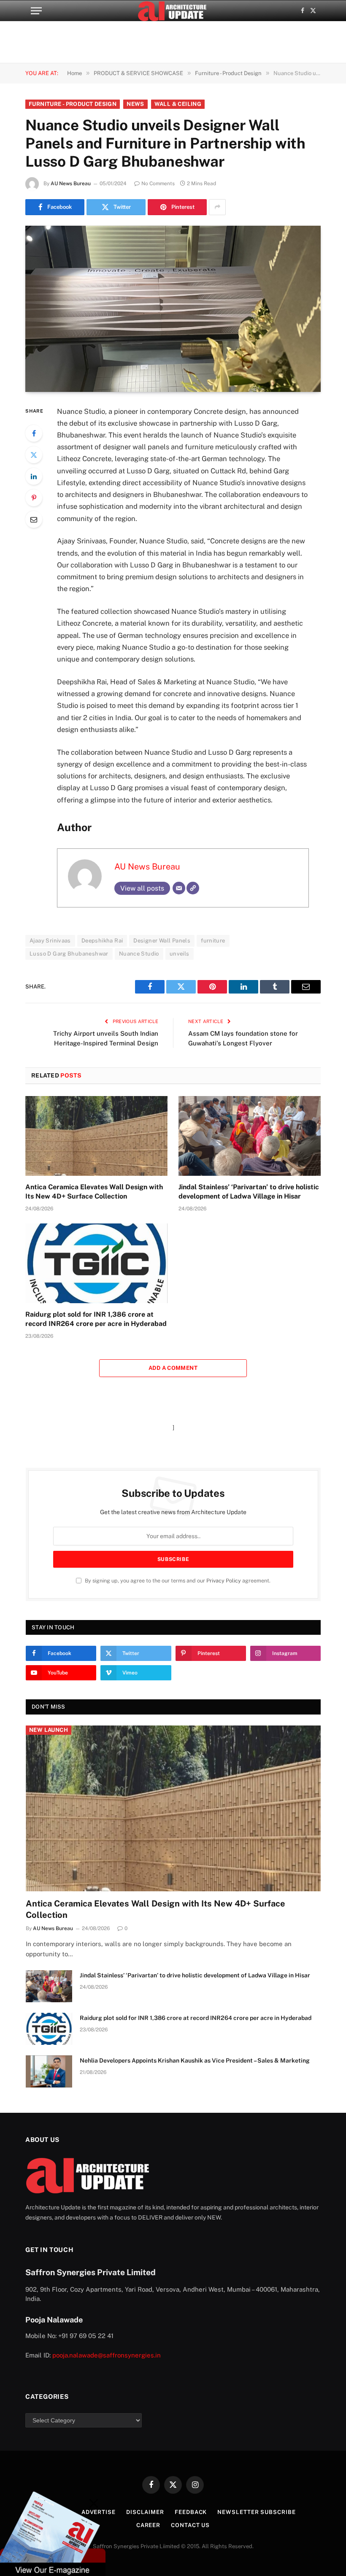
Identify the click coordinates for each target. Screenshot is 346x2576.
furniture (213, 941)
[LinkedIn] (34, 476)
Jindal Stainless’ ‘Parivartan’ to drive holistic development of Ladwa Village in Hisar (249, 1192)
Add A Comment (173, 1368)
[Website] (193, 888)
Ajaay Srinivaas (50, 941)
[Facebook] (34, 433)
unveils (180, 954)
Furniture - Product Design (73, 104)
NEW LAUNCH (49, 1730)
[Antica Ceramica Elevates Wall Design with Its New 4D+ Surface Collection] (96, 1136)
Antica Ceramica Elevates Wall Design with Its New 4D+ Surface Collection (94, 1192)
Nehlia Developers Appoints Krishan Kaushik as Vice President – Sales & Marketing (195, 2060)
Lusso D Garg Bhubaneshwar (69, 954)
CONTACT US (190, 2525)
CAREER (148, 2525)
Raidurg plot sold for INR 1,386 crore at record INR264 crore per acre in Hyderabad (96, 1319)
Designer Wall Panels (162, 941)
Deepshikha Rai (102, 941)
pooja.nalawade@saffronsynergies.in (107, 2355)
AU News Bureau (71, 184)
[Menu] (36, 11)
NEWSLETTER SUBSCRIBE (256, 2512)
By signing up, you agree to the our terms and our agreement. (177, 1581)
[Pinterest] (34, 498)
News (135, 104)
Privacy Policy (224, 1581)
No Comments (158, 184)
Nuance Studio (139, 954)
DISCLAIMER (145, 2512)
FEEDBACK (191, 2512)
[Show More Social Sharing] (217, 207)
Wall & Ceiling (178, 104)
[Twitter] (34, 455)
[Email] (34, 519)
